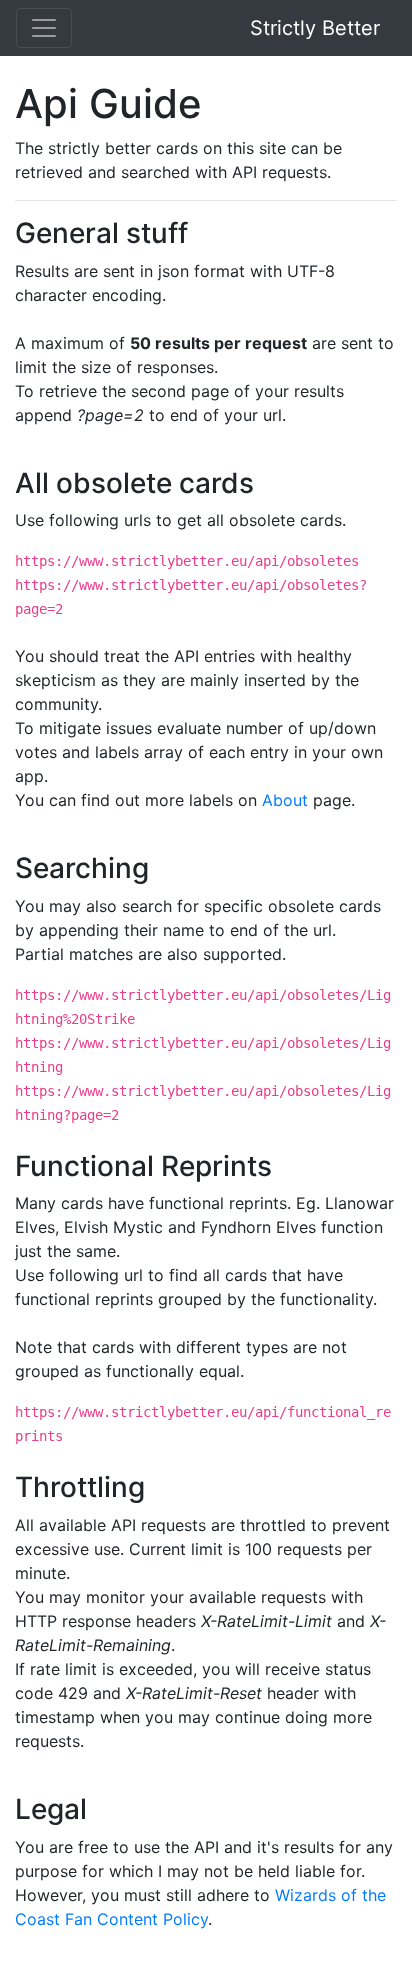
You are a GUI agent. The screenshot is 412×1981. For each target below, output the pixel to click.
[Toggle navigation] (44, 28)
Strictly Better (315, 28)
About (285, 800)
